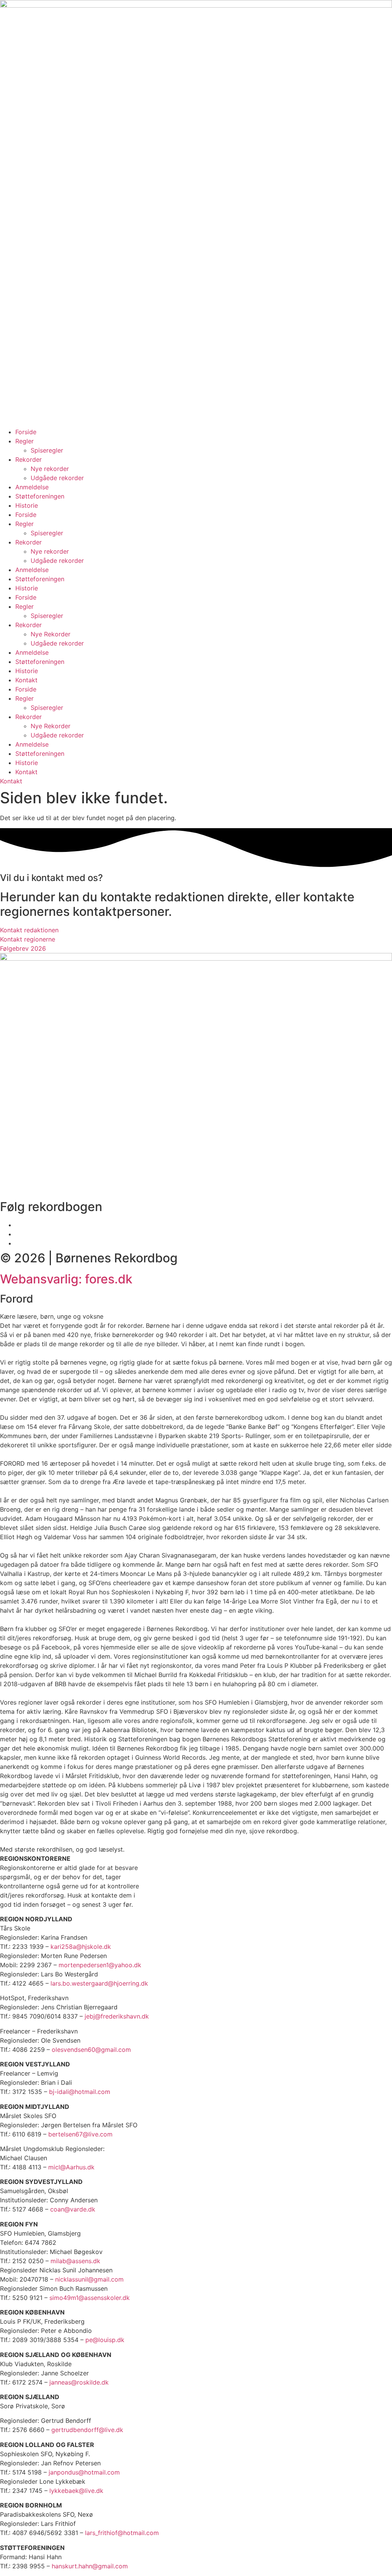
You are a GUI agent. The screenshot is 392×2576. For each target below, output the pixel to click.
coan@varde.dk (73, 2209)
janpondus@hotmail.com (84, 2472)
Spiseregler (47, 450)
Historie (27, 505)
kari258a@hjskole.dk (81, 1947)
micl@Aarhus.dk (71, 2167)
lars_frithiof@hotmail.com (122, 2533)
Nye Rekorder (51, 634)
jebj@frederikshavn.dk (117, 2016)
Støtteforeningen (40, 496)
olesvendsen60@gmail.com (91, 2050)
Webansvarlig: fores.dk (66, 1279)
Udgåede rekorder (57, 478)
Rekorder (29, 459)
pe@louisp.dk (105, 2340)
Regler (24, 441)
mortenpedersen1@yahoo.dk (100, 1965)
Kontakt (26, 680)
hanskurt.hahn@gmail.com (90, 2566)
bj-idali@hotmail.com (80, 2092)
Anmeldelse (32, 487)
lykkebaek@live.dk (76, 2491)
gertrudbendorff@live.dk (87, 2430)
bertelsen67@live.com (80, 2134)
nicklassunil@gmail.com (89, 2279)
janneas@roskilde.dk (79, 2382)
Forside (26, 432)
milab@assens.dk (75, 2261)
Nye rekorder (50, 469)
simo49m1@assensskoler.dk (90, 2298)
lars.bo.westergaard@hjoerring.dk (99, 1983)
